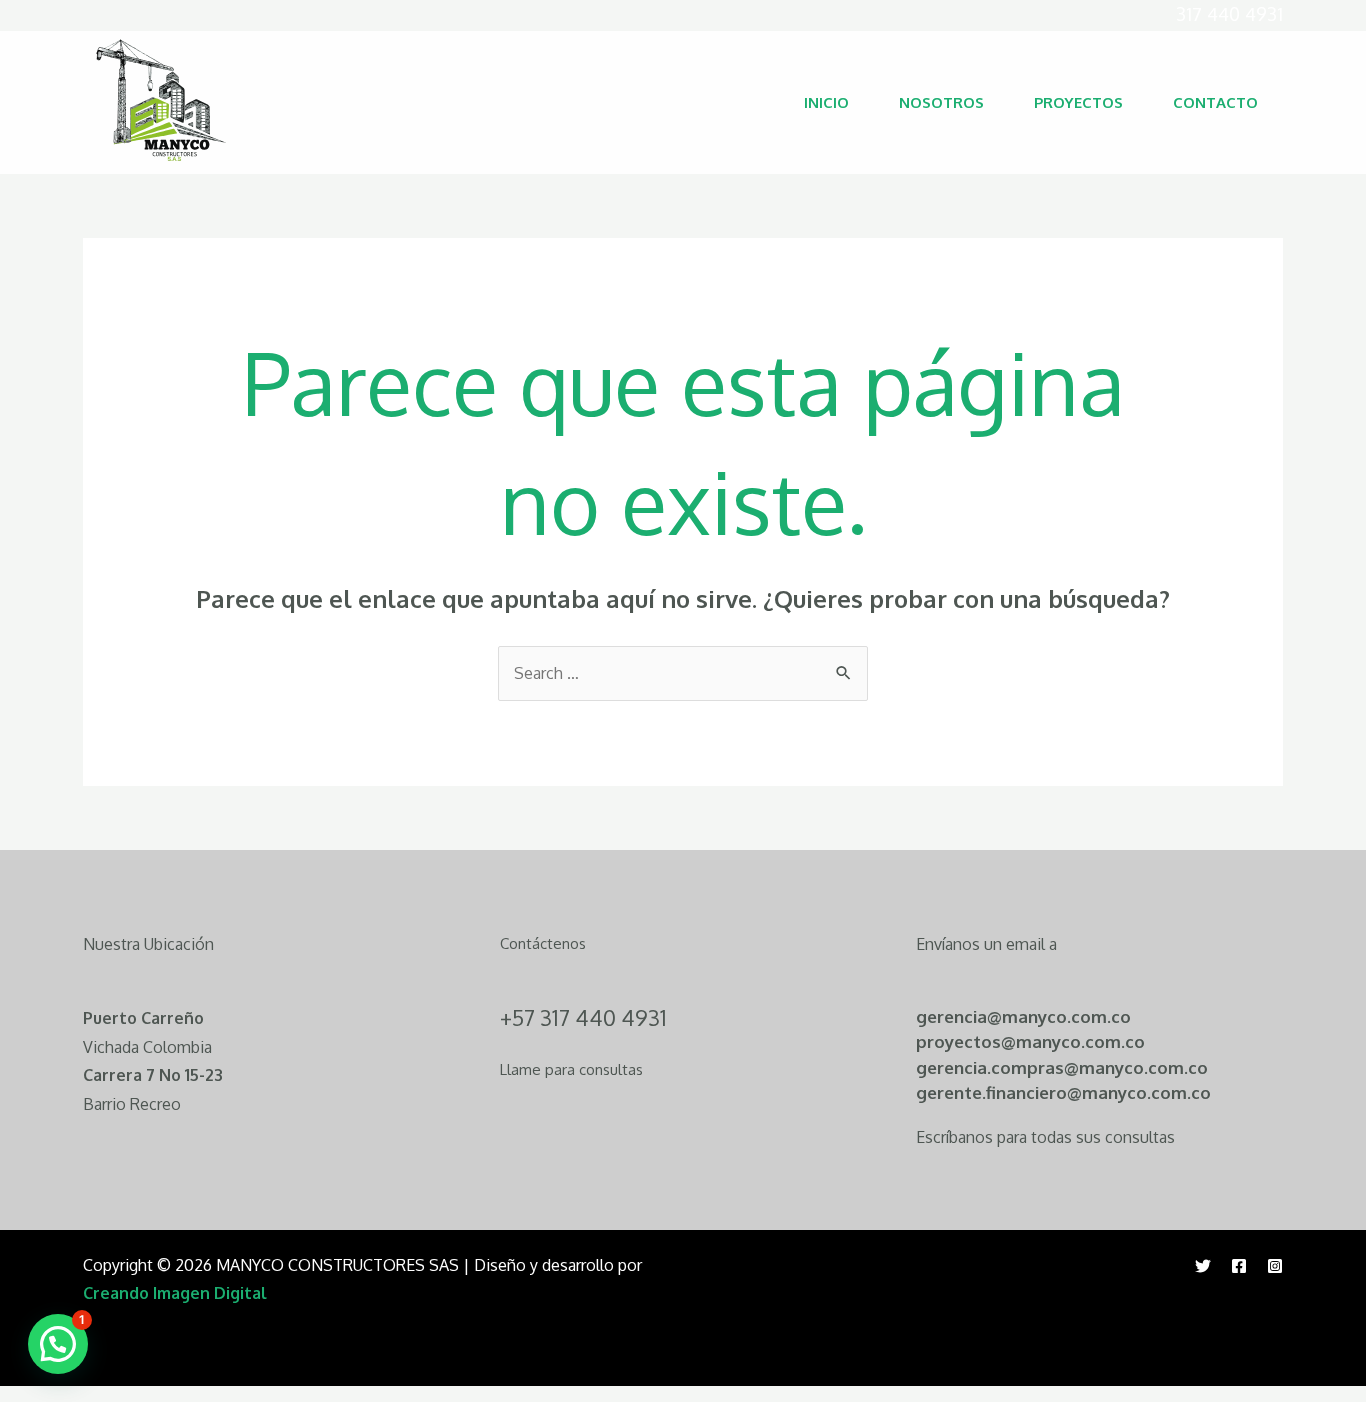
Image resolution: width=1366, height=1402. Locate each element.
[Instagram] (1275, 1266)
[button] (58, 1344)
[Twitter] (1203, 1266)
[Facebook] (1239, 1266)
